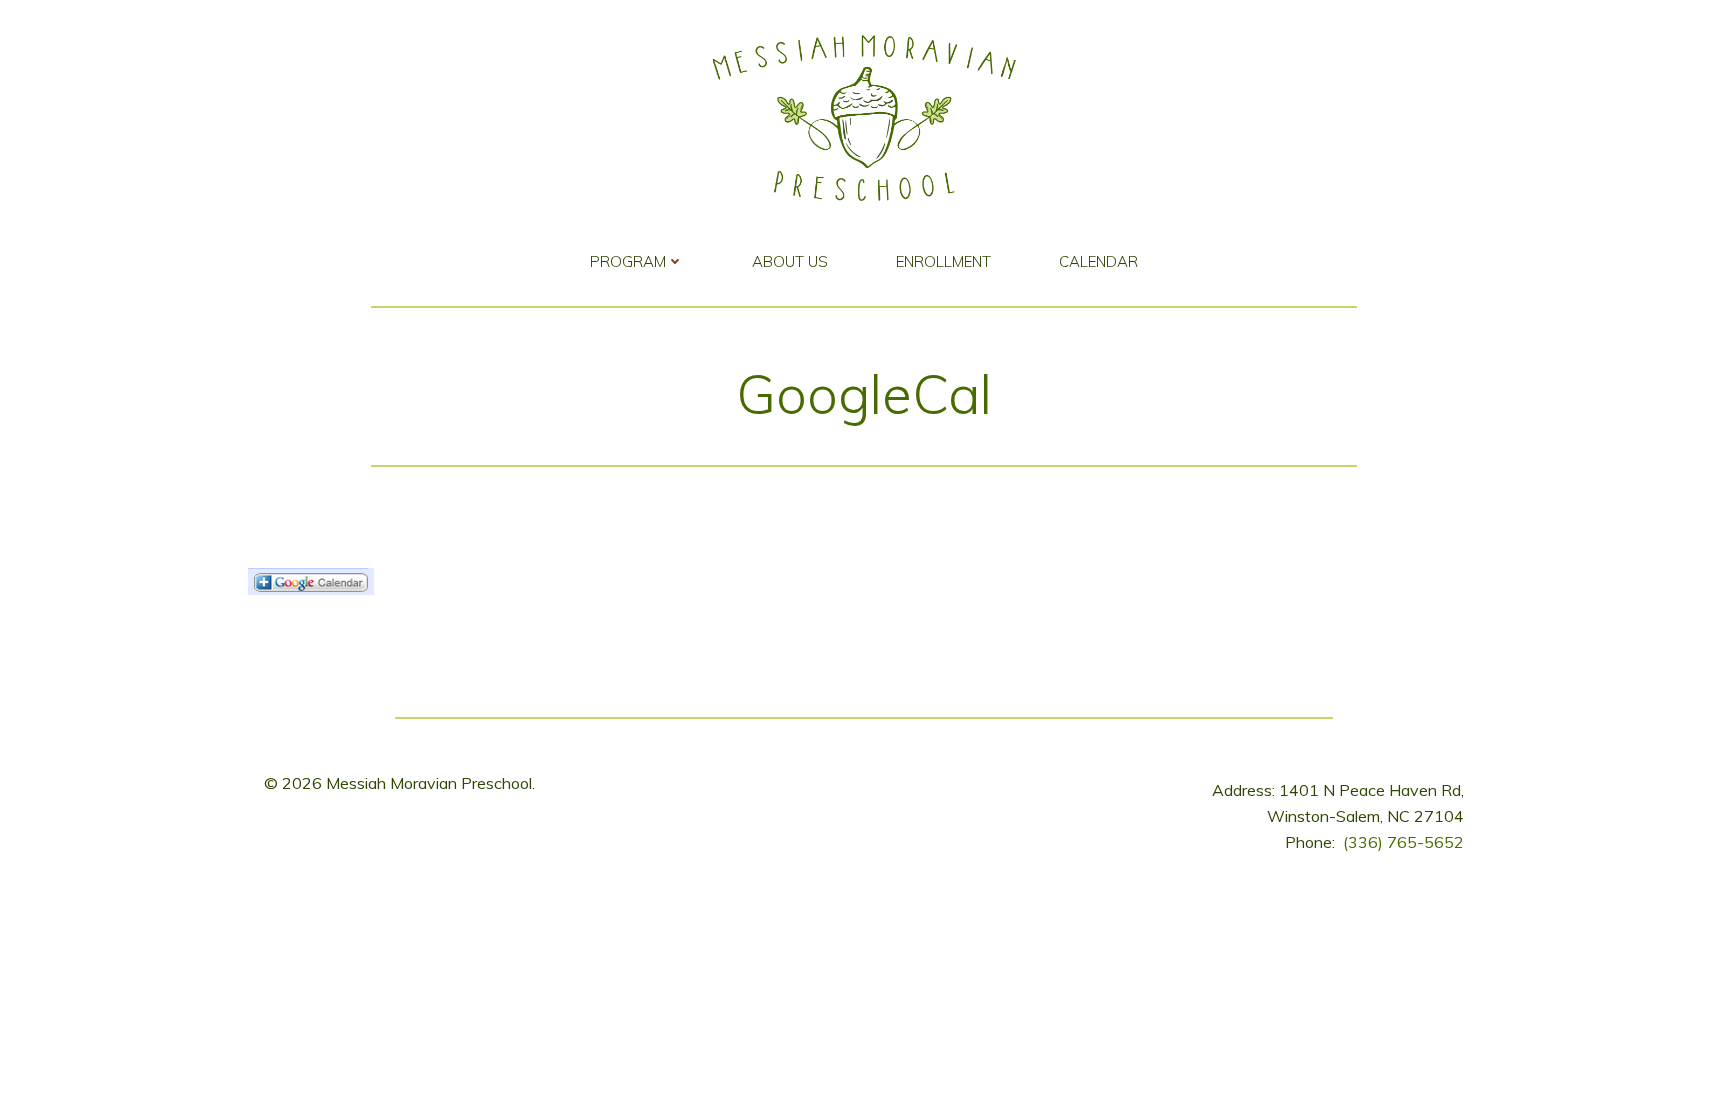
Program (628, 261)
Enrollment (943, 261)
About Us (790, 261)
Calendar (1098, 261)
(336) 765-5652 (1403, 842)
